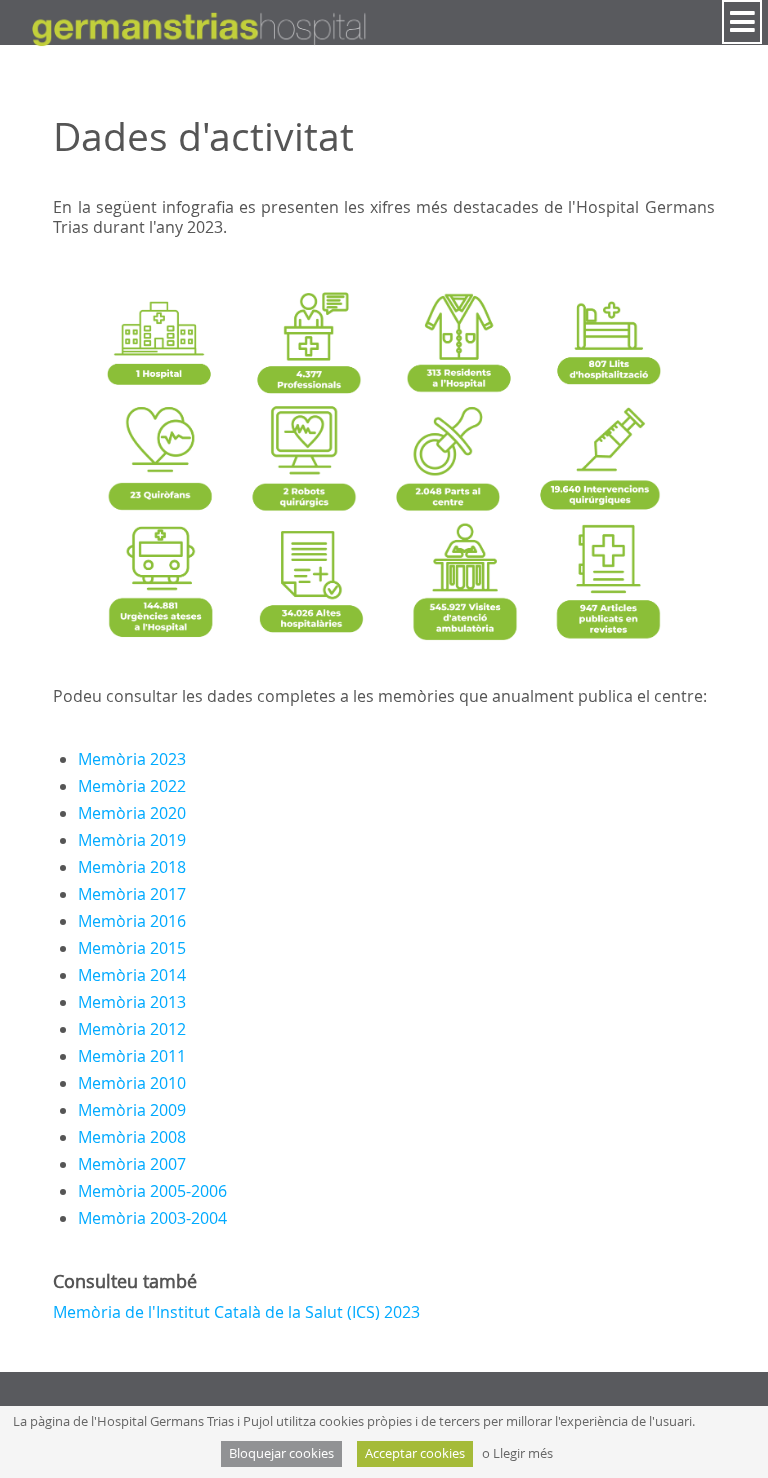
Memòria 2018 (132, 867)
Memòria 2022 (132, 786)
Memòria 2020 (132, 813)
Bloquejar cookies (281, 1453)
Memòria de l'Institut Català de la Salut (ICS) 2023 (236, 1312)
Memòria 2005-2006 (152, 1191)
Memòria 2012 (132, 1029)
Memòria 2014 (132, 975)
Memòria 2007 (132, 1164)
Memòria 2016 (132, 921)
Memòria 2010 (132, 1083)
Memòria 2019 (132, 840)
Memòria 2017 (132, 894)
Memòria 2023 (132, 759)
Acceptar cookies (415, 1453)
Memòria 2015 (132, 948)
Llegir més (523, 1453)
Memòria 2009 (132, 1110)
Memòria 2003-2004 (152, 1218)
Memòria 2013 (132, 1002)
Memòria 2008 (132, 1137)
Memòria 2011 (132, 1056)
